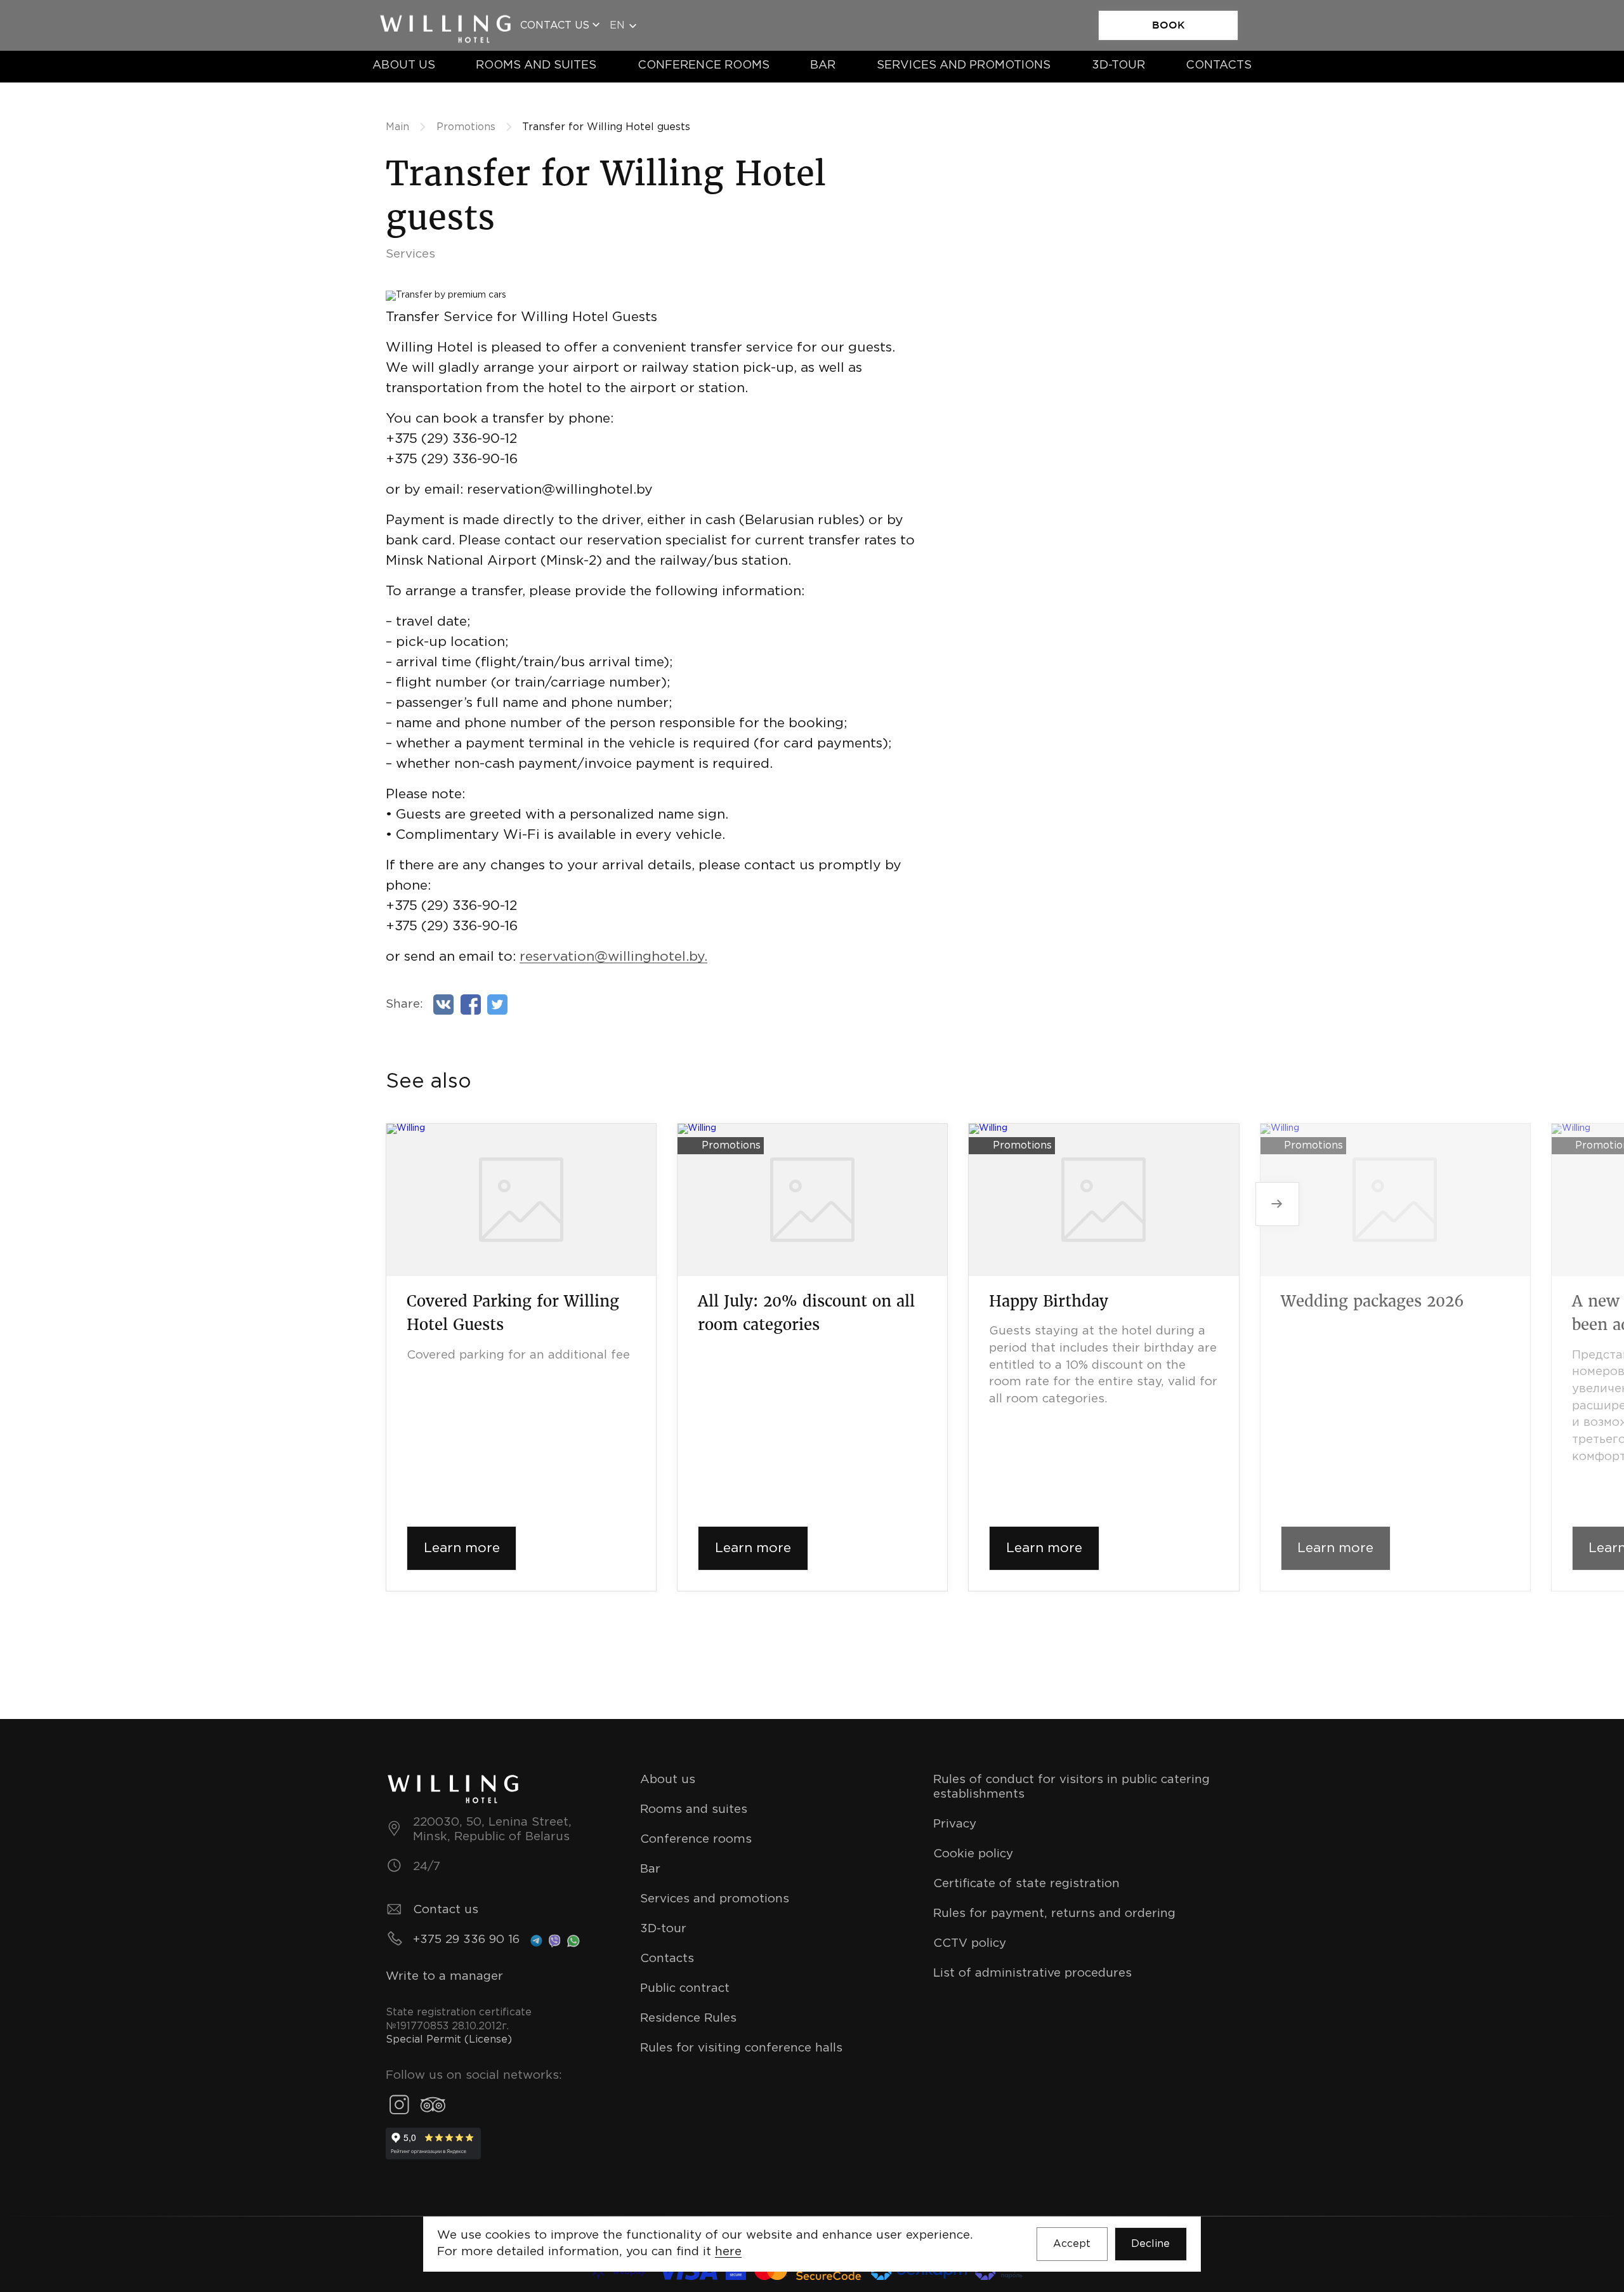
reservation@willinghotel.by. (613, 957)
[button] (1277, 1204)
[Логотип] (445, 19)
